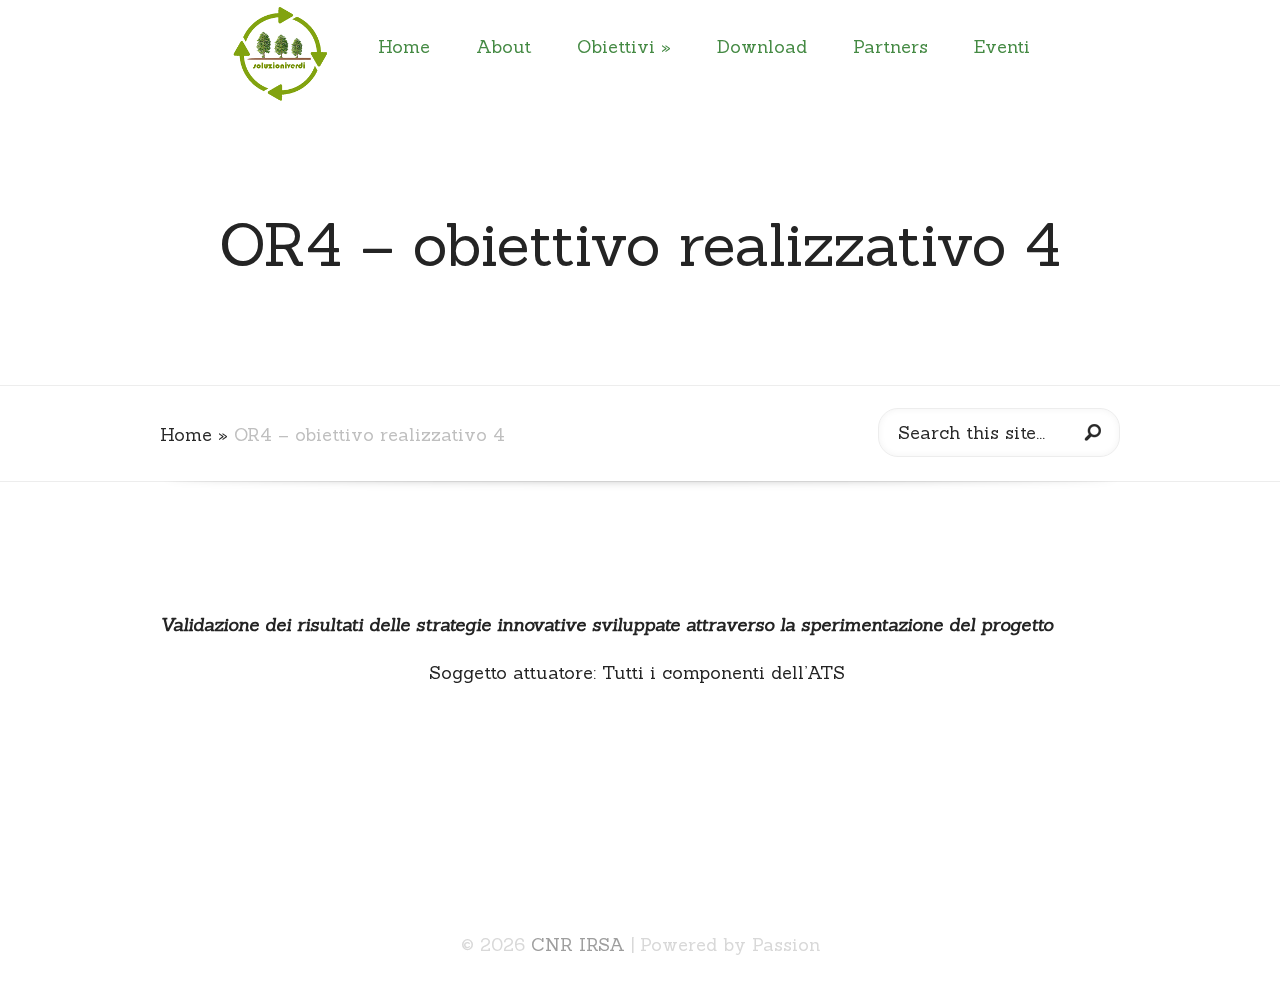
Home (404, 46)
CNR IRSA (578, 944)
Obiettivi (616, 46)
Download (762, 46)
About (503, 46)
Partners (890, 46)
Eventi (1002, 46)
